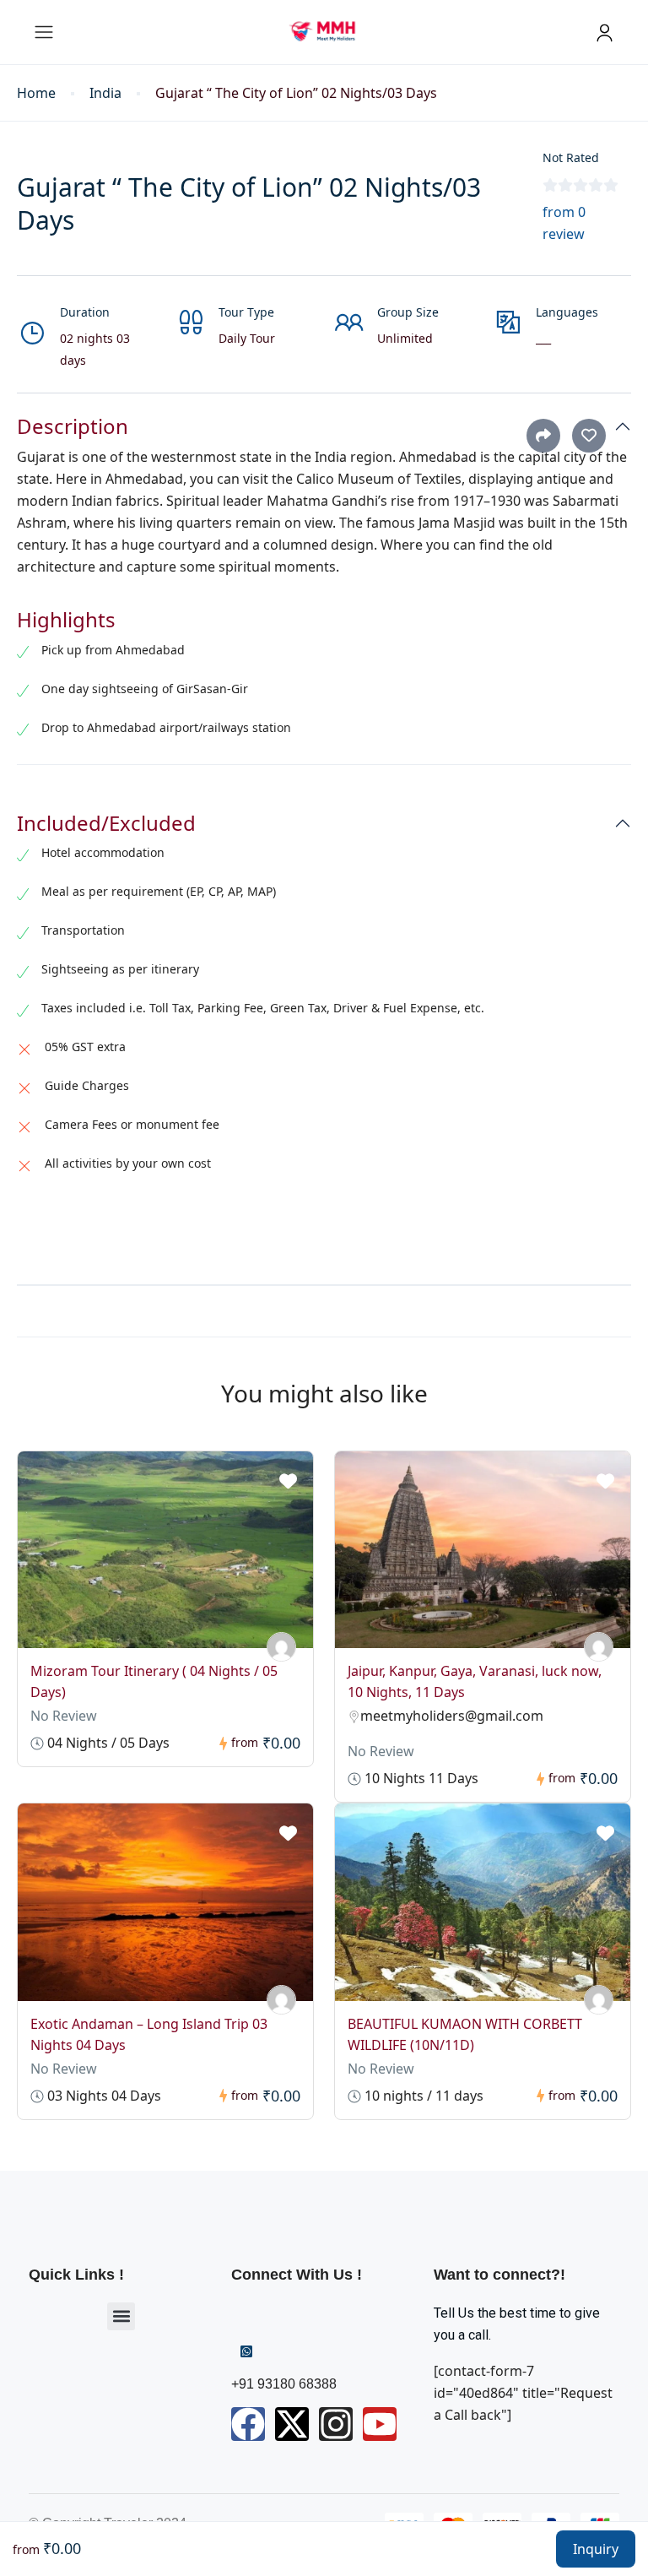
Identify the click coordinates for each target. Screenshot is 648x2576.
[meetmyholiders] (281, 1647)
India (105, 93)
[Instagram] (336, 2424)
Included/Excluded (106, 824)
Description (73, 427)
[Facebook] (248, 2424)
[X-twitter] (292, 2424)
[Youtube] (380, 2424)
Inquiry (596, 2549)
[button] (121, 2316)
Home (36, 93)
